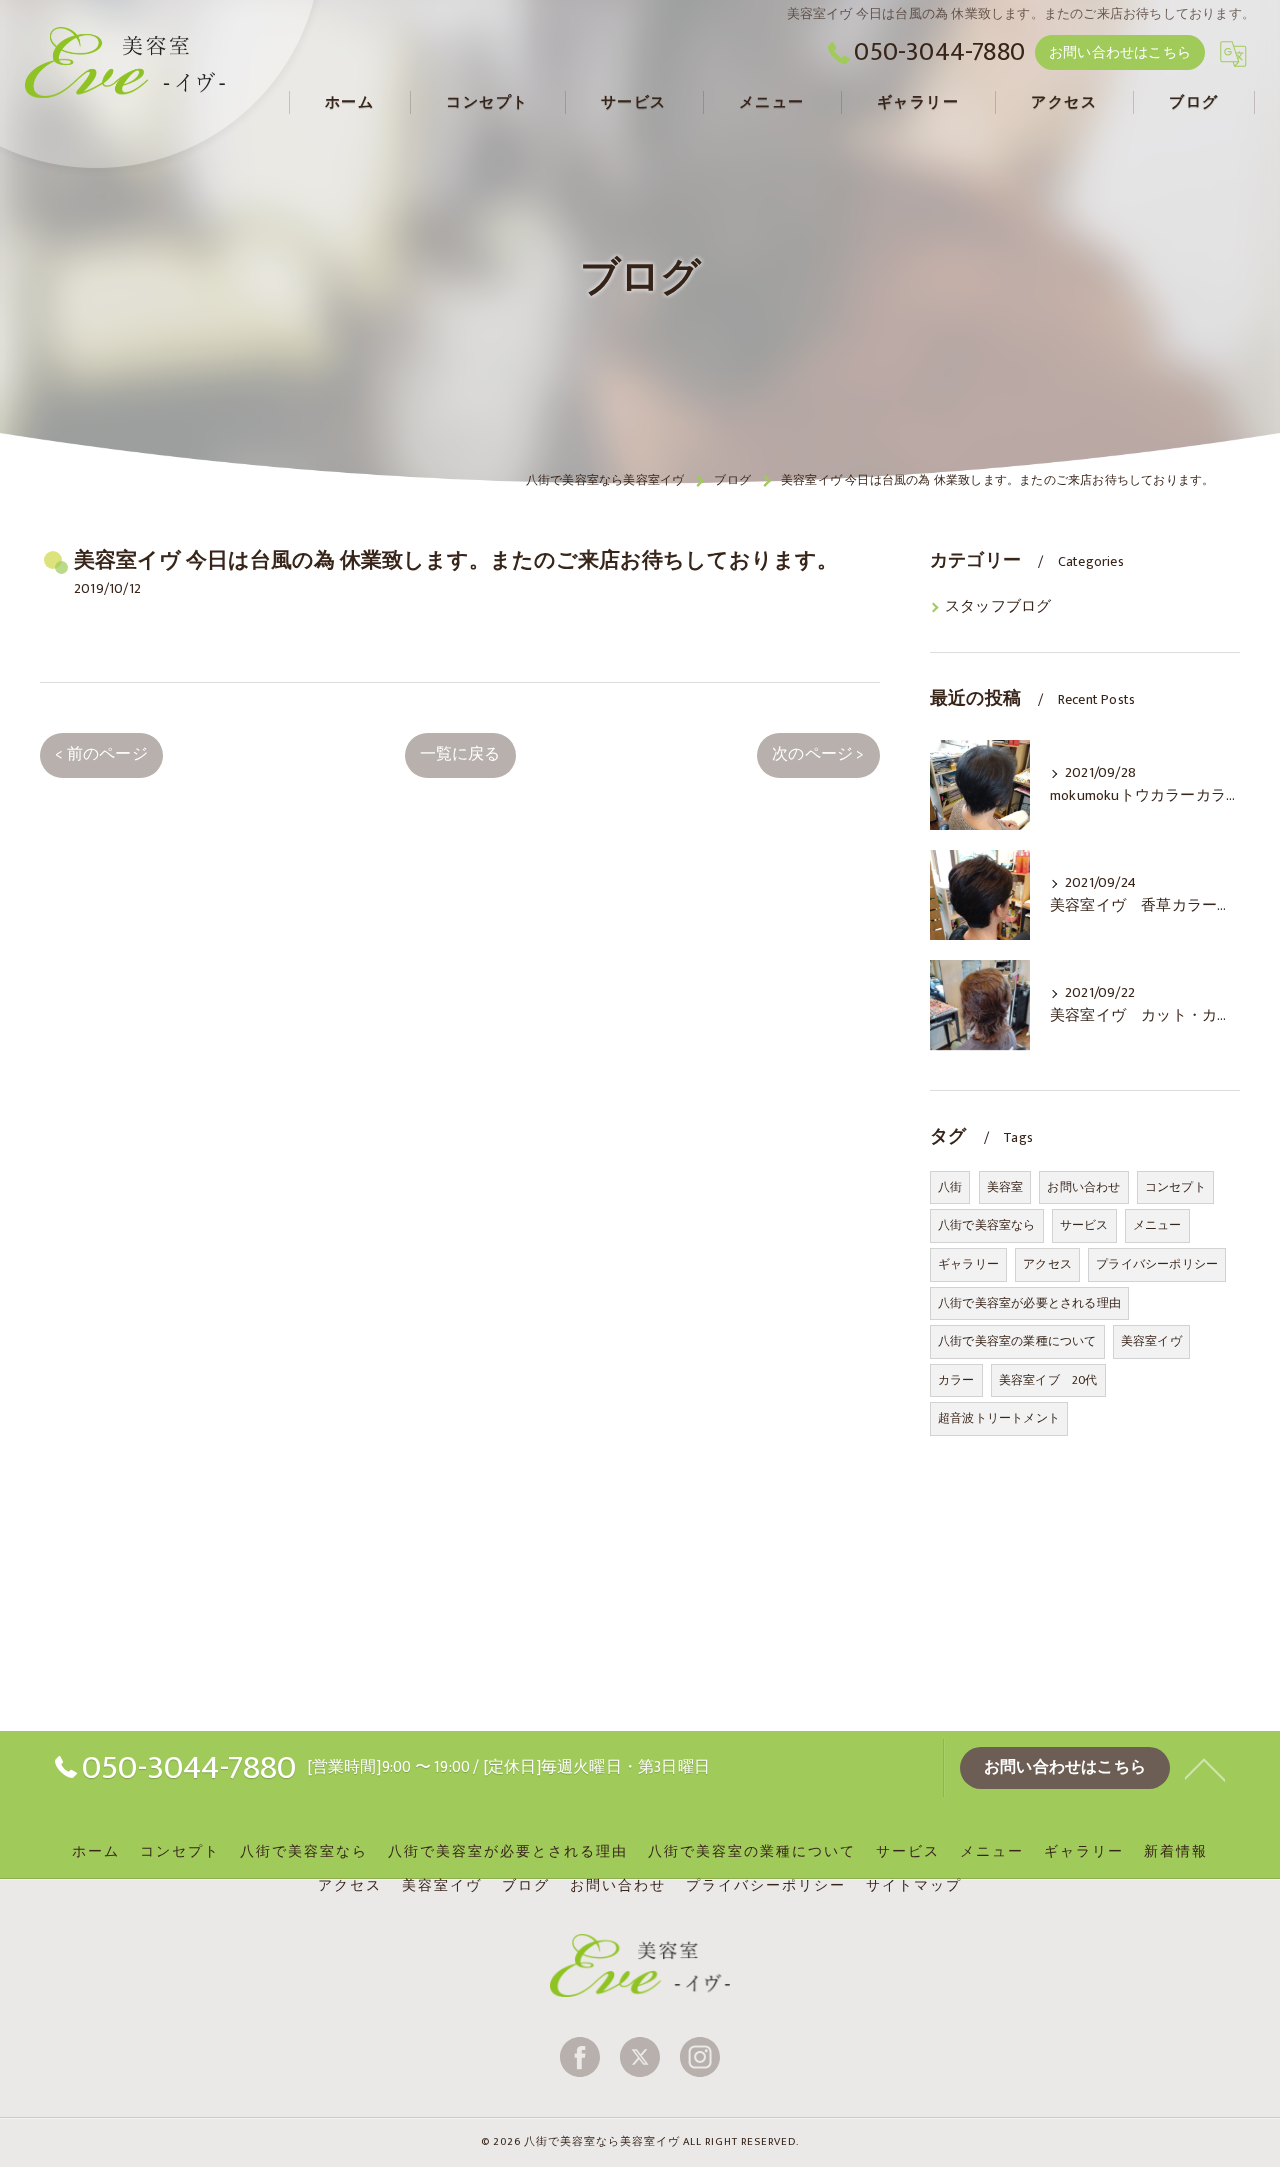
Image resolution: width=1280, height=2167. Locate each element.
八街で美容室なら (987, 1225)
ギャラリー (968, 1264)
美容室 (1005, 1187)
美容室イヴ (1151, 1341)
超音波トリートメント (999, 1418)
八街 (950, 1187)
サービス (1084, 1225)
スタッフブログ (998, 607)
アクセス (1047, 1264)
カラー (956, 1380)
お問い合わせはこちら (1120, 52)
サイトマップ (914, 1886)
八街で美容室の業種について (1017, 1341)
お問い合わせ (1083, 1187)
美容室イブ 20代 (1048, 1380)
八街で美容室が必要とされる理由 (1029, 1303)
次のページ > (818, 754)
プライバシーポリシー (1157, 1264)
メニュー (1157, 1225)
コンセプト (1175, 1187)
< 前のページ (101, 754)
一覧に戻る (460, 754)
